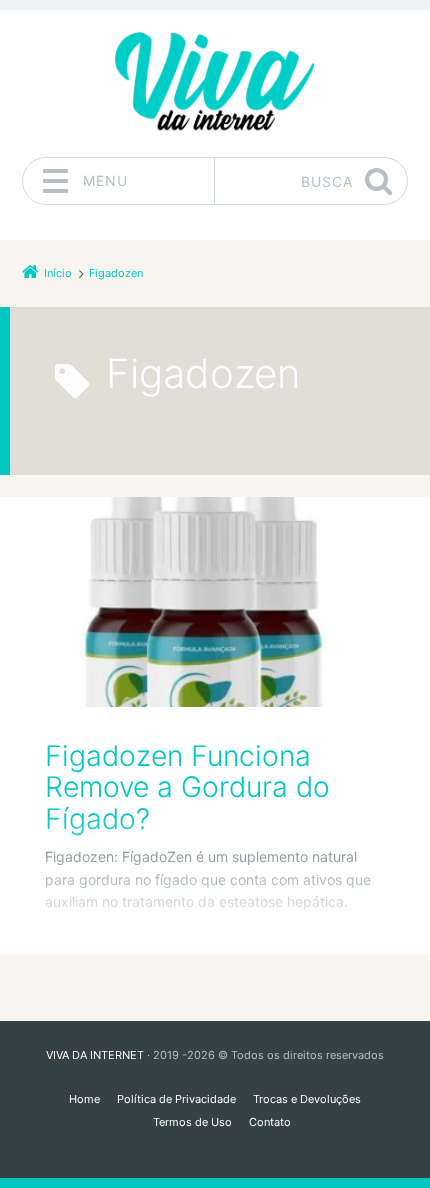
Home (84, 1099)
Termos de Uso (192, 1122)
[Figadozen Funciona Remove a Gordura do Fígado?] (215, 602)
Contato (270, 1122)
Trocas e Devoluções (307, 1099)
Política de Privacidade (176, 1099)
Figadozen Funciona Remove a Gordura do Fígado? (187, 787)
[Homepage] (215, 83)
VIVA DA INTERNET (95, 1055)
